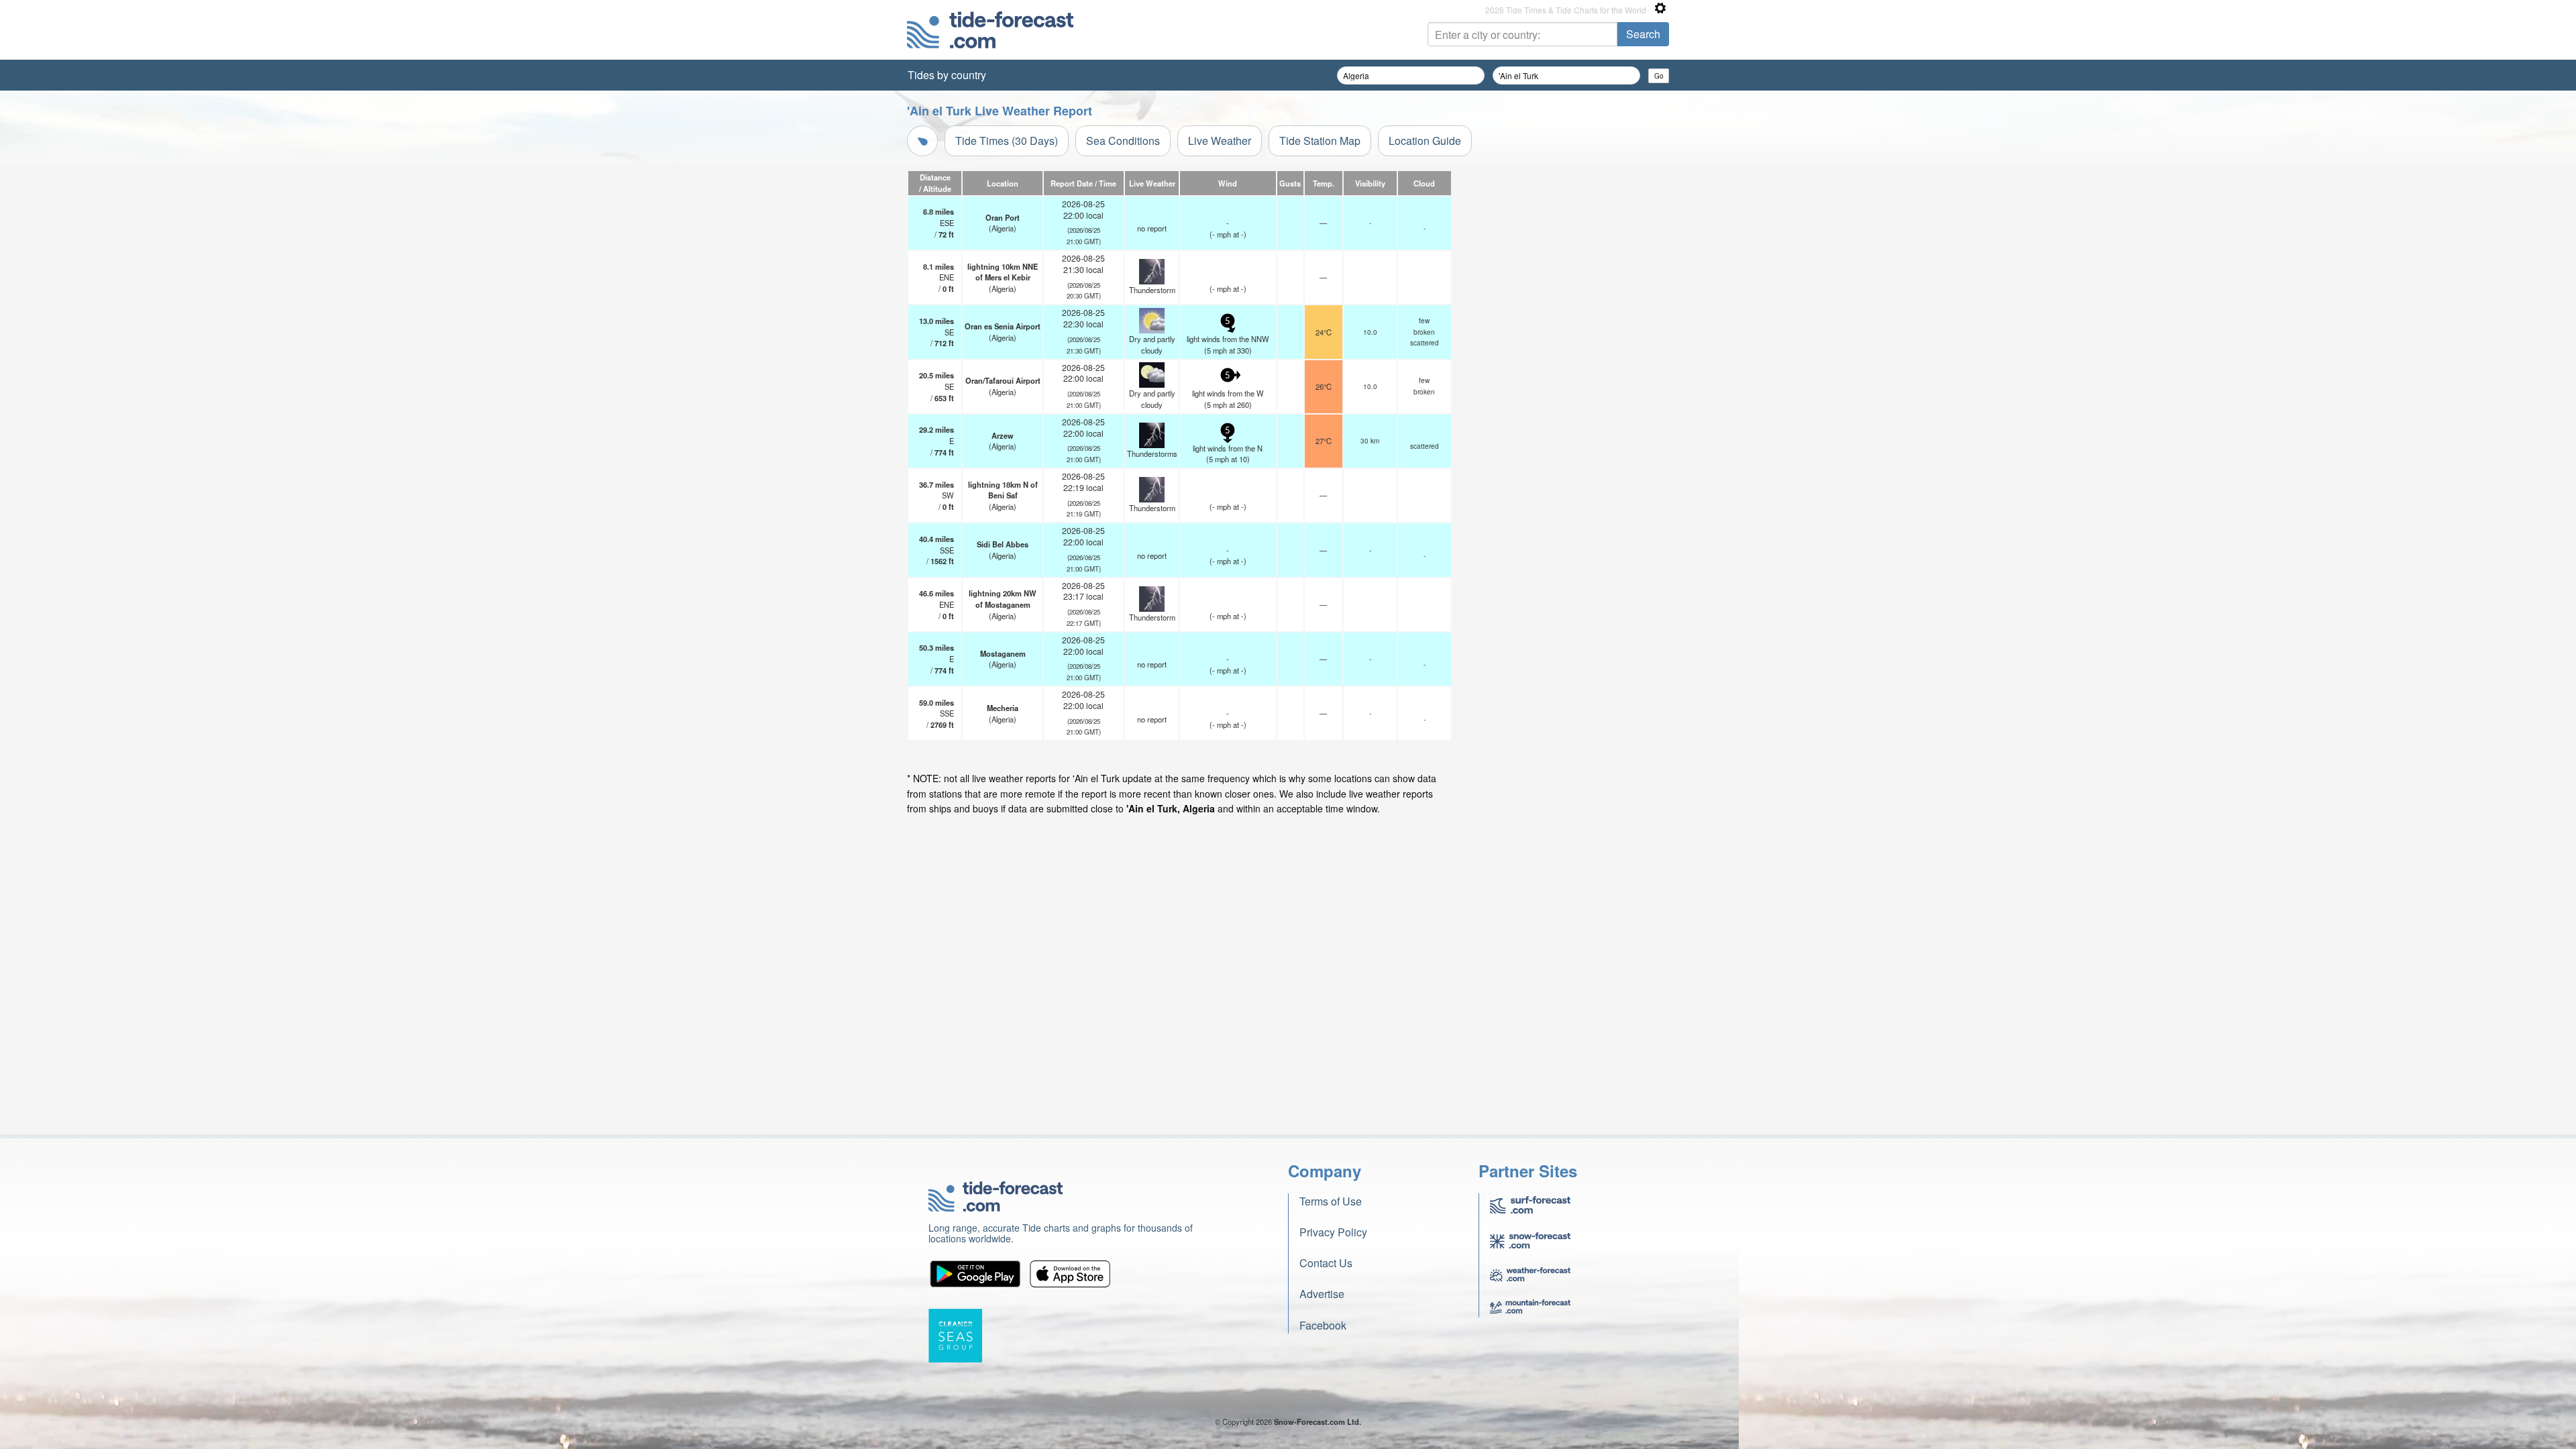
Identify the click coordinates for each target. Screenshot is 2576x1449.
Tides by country (947, 75)
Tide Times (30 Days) (1007, 141)
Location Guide (1425, 141)
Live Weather (1220, 141)
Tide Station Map (1320, 141)
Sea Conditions (1123, 141)
